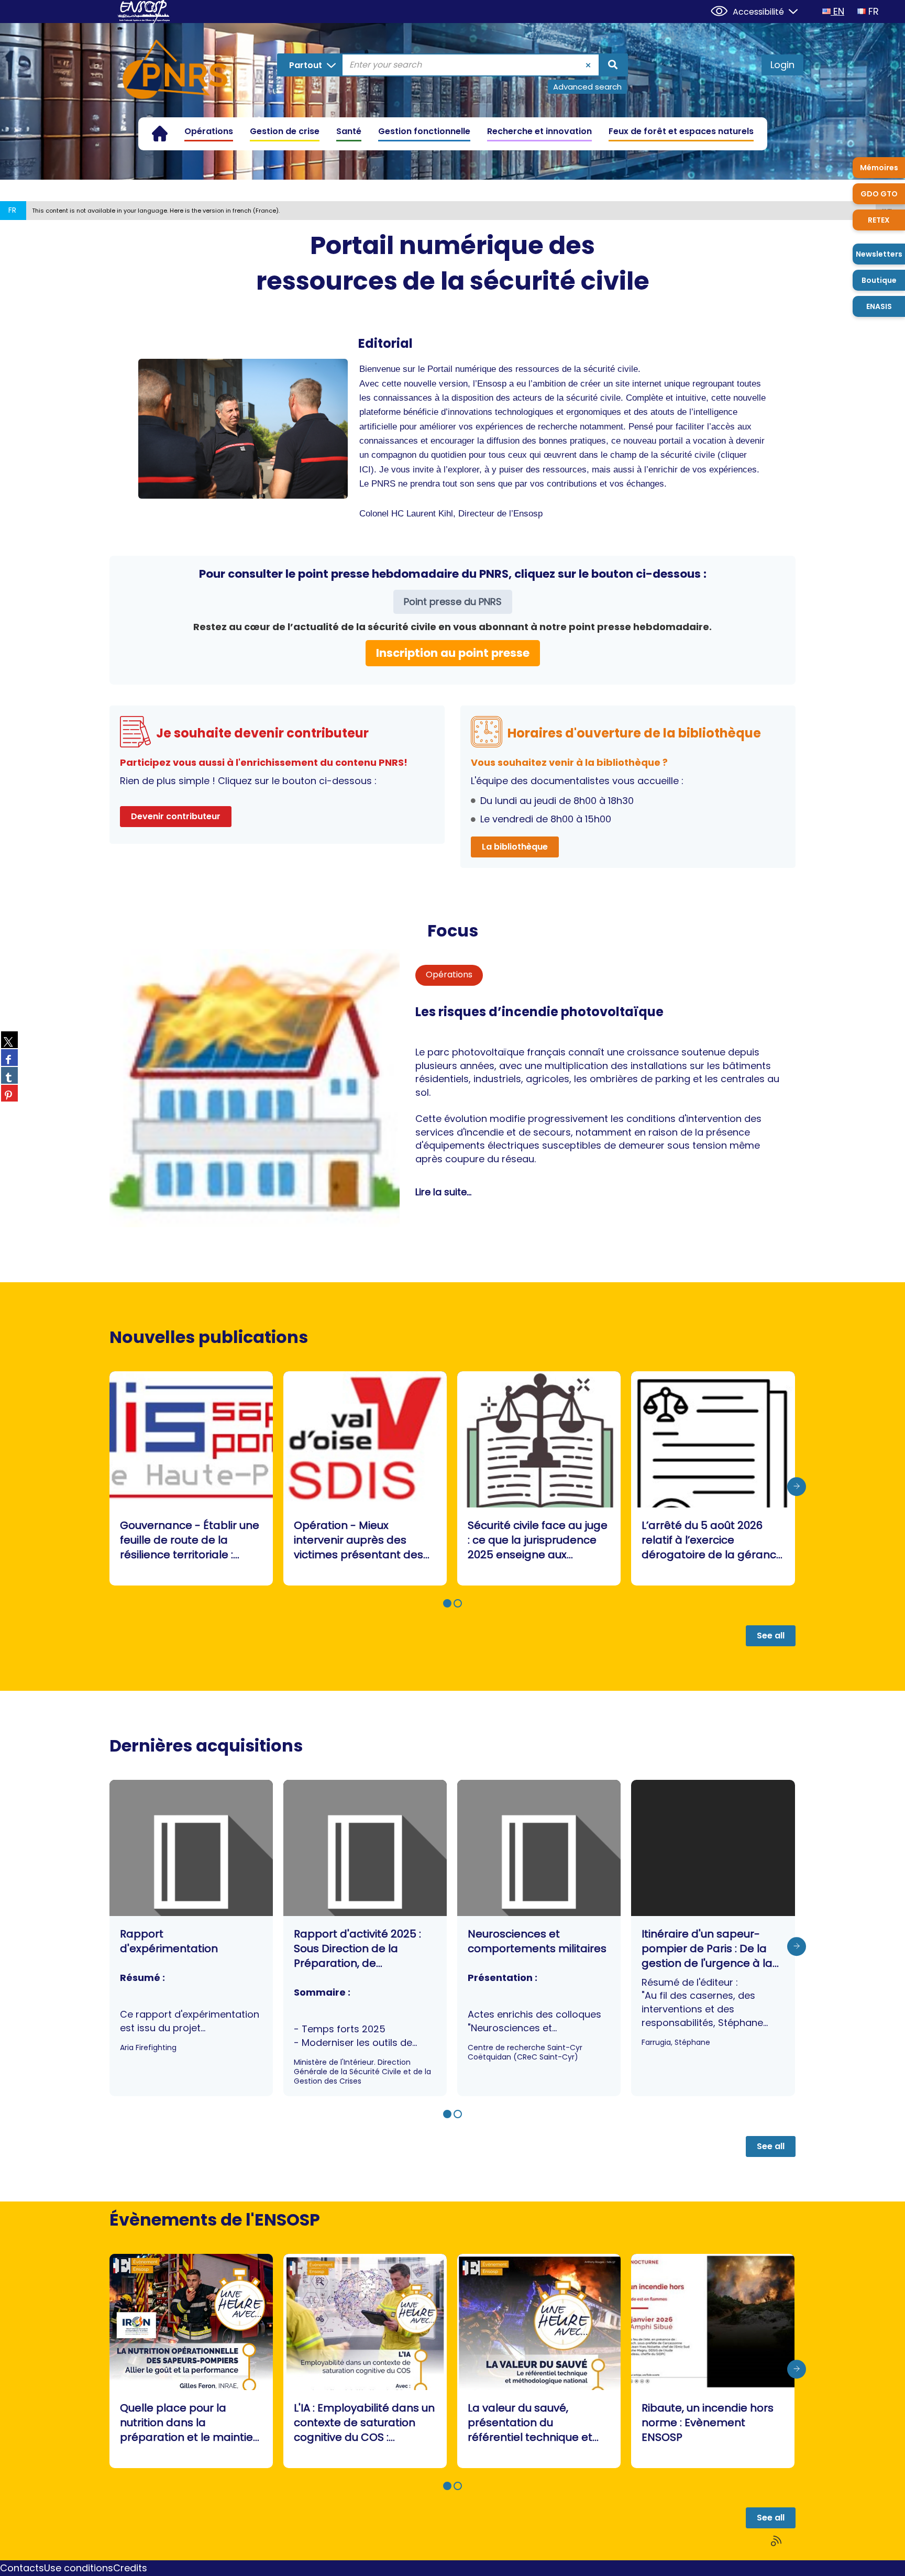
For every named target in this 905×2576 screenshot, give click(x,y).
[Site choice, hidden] (789, 10)
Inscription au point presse (453, 653)
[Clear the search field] (588, 65)
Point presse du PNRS (453, 602)
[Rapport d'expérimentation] (191, 1938)
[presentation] (797, 1487)
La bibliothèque (515, 847)
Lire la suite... (443, 1192)
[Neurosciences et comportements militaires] (539, 1938)
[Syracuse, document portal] (175, 71)
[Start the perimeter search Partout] (613, 65)
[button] (447, 1603)
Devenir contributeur (176, 816)
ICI (365, 470)
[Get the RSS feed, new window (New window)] (777, 2541)
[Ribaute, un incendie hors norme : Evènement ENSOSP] (713, 2361)
